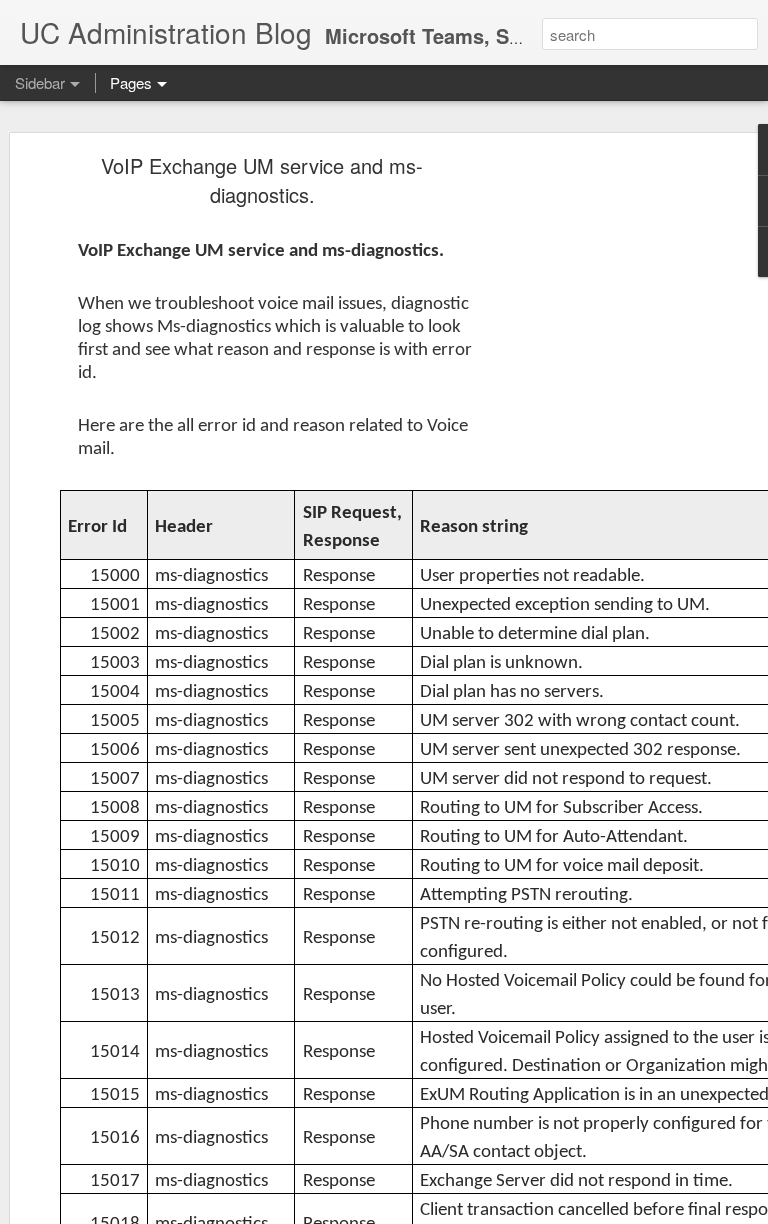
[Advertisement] (596, 476)
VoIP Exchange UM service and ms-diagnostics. (262, 180)
